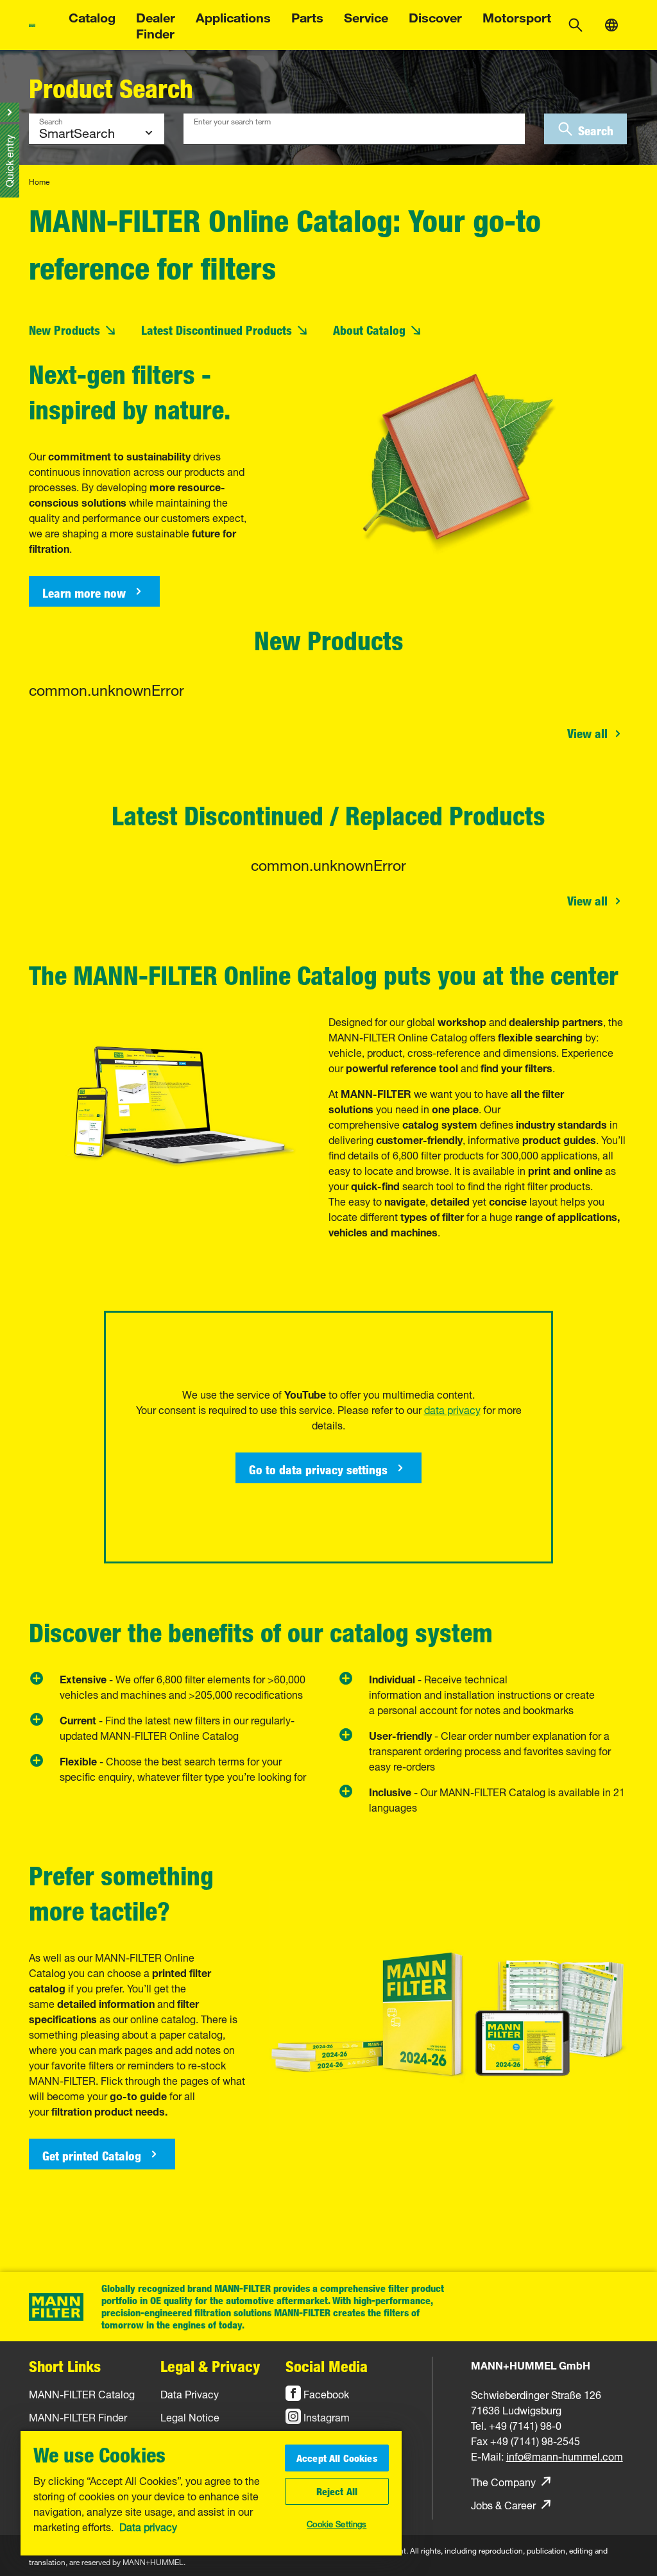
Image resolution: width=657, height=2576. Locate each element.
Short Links (65, 2366)
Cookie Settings (337, 2523)
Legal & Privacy (210, 2366)
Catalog (92, 16)
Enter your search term (232, 120)
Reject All (337, 2491)
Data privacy (148, 2526)
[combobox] (354, 129)
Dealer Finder (156, 24)
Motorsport (517, 16)
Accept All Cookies (337, 2458)
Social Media (327, 2366)
